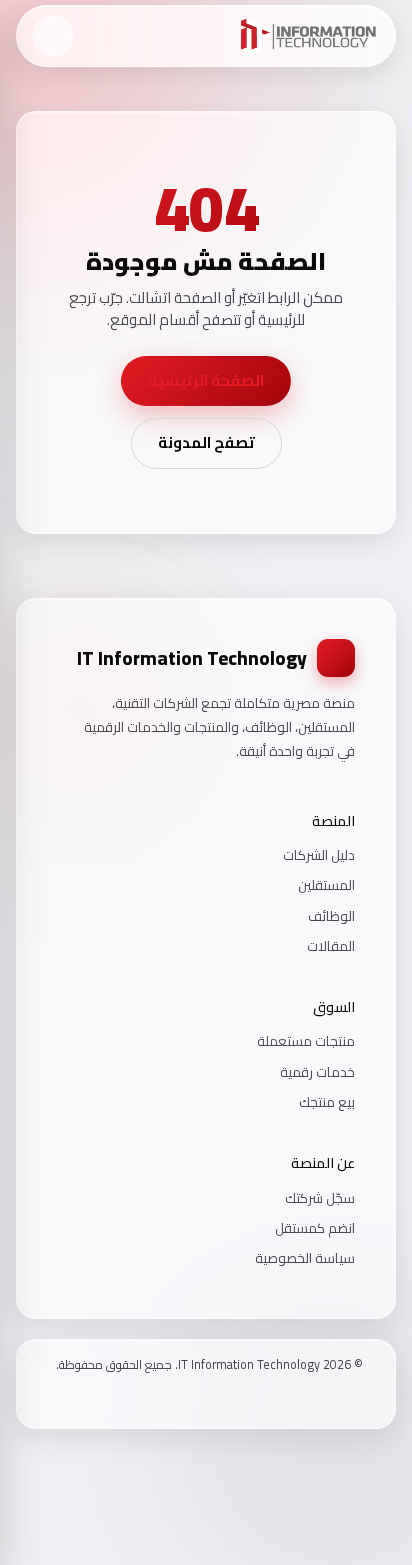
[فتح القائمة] (53, 36)
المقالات (331, 946)
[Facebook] (356, 1398)
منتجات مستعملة (306, 1041)
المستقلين (326, 885)
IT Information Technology (192, 658)
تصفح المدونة (206, 442)
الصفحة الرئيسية (206, 380)
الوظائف (331, 916)
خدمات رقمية (317, 1072)
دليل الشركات (319, 855)
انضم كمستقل (315, 1228)
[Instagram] (330, 1398)
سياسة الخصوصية (305, 1258)
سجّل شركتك (320, 1198)
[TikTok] (304, 1398)
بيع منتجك (327, 1102)
